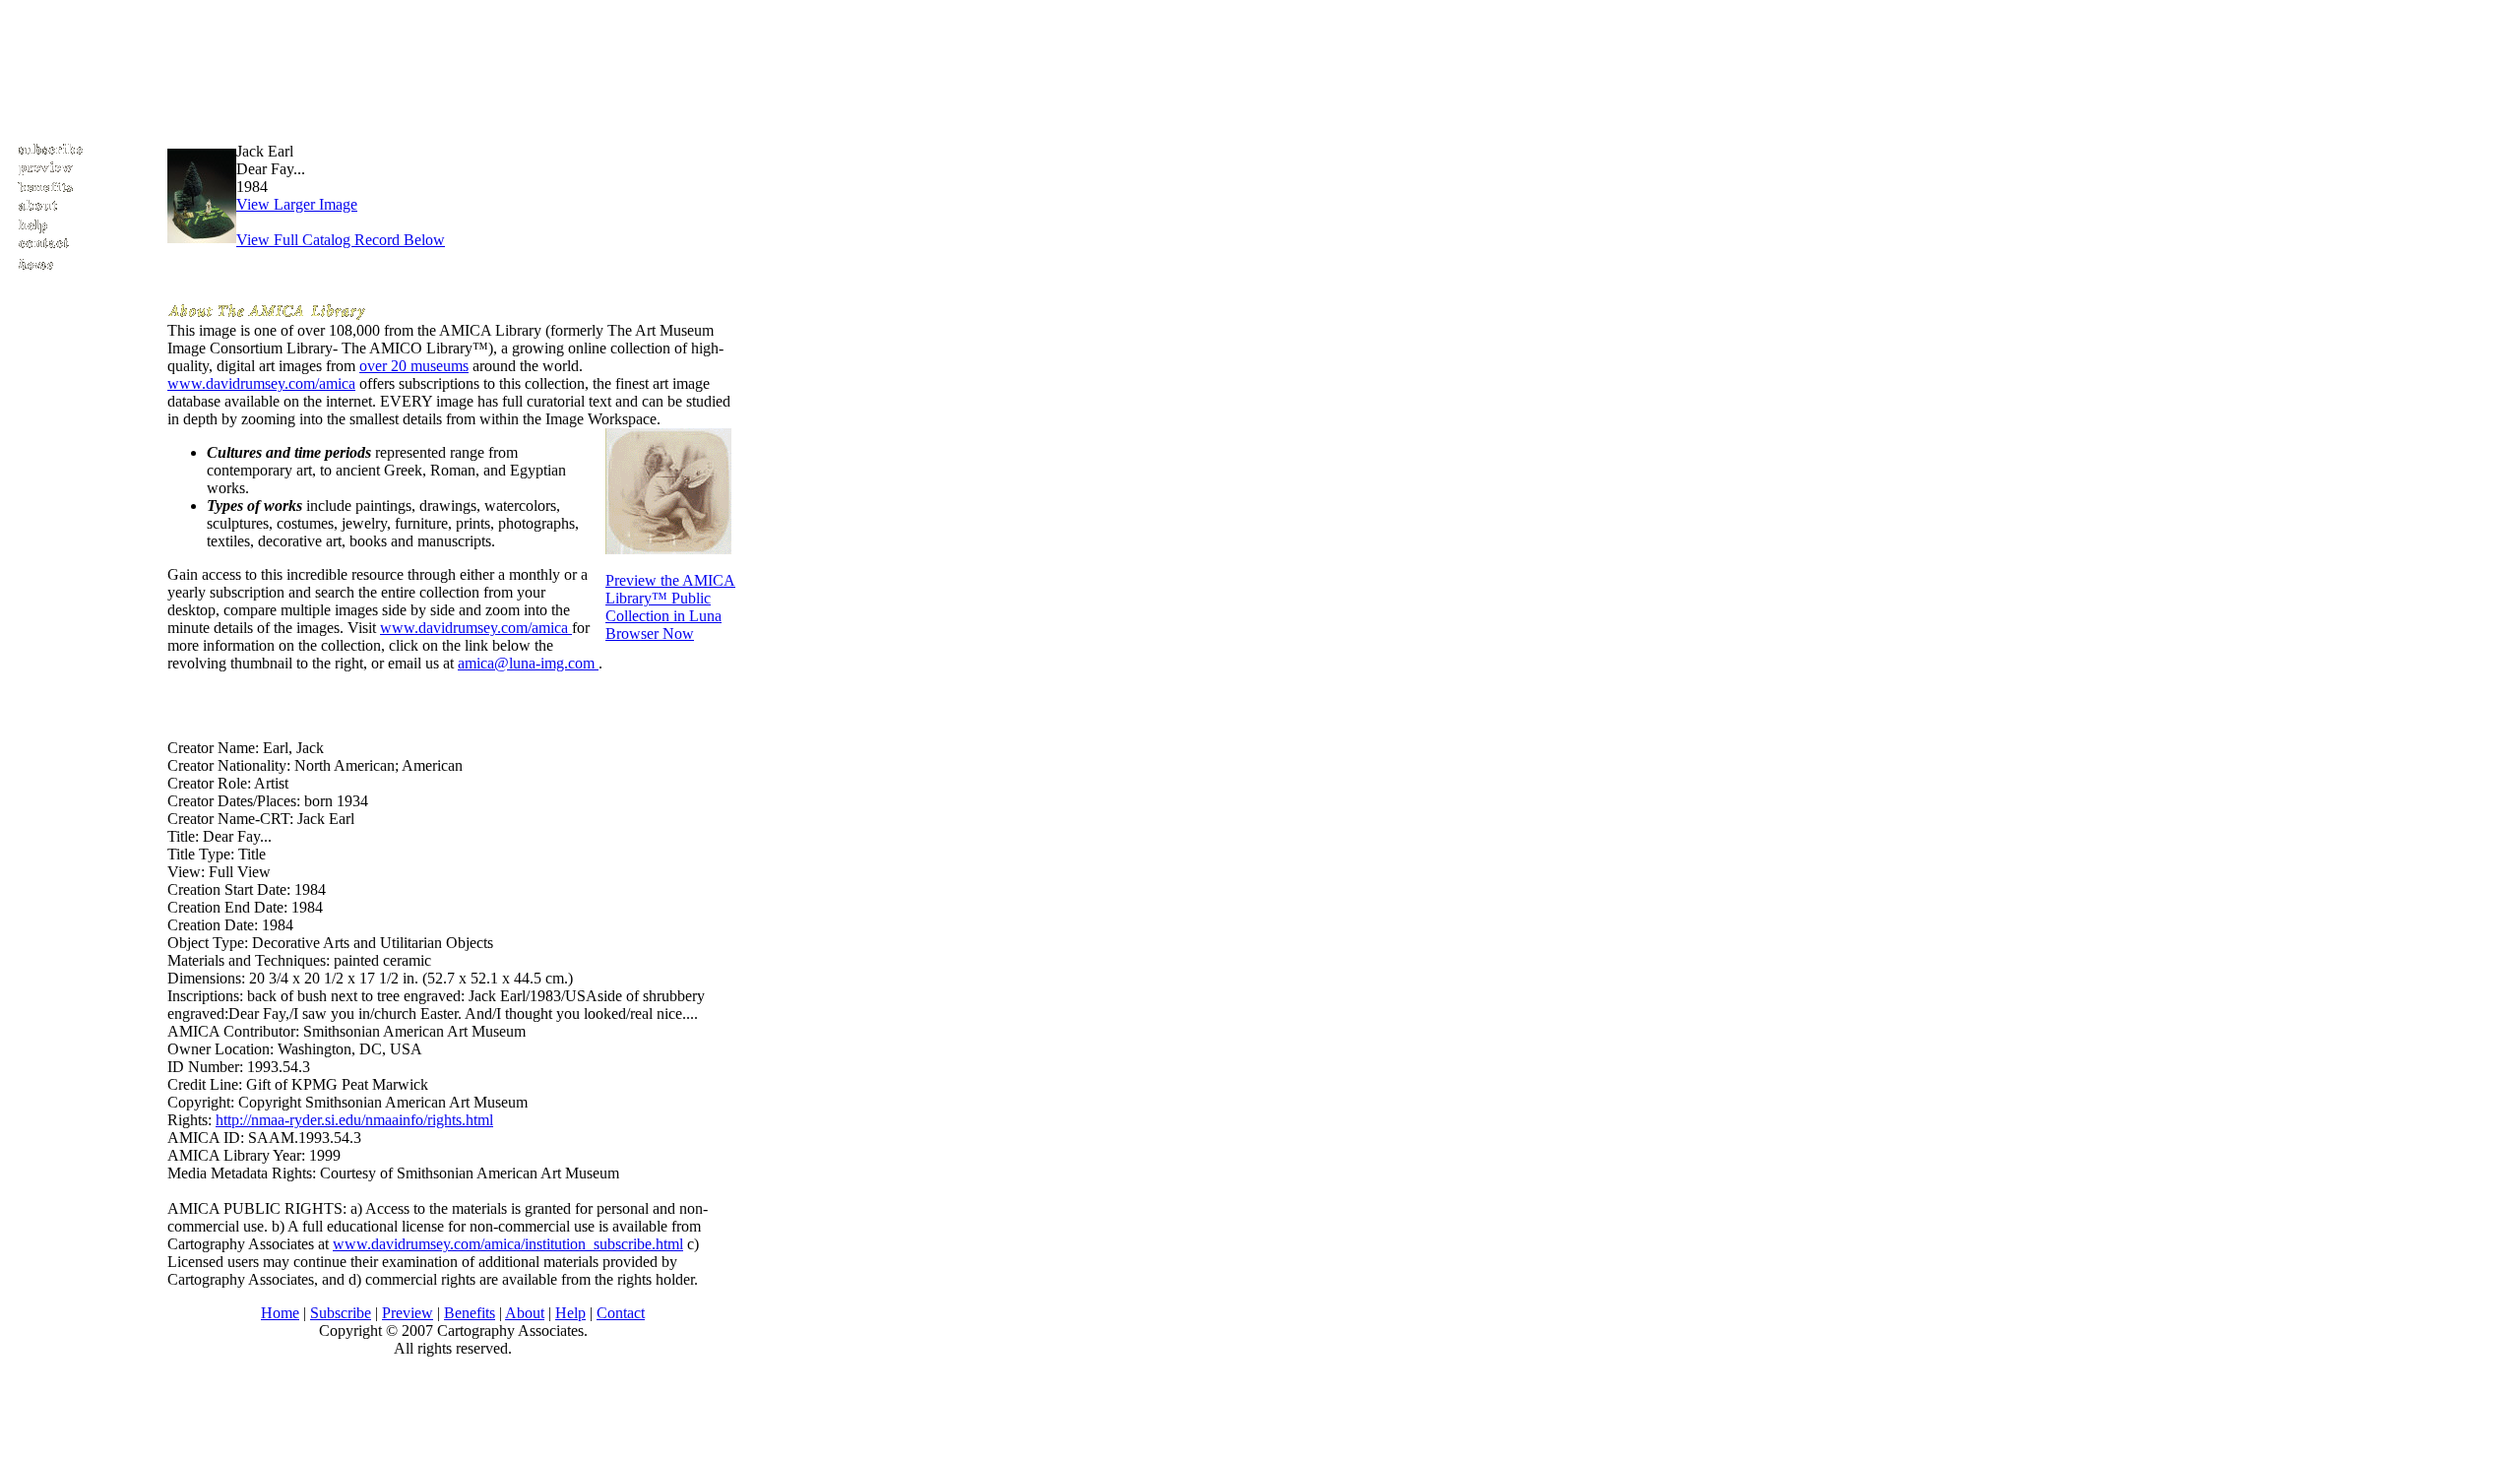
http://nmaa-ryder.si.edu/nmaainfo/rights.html (354, 1120)
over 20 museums (414, 366)
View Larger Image (297, 204)
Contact (621, 1313)
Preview (408, 1313)
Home (280, 1313)
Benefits (470, 1313)
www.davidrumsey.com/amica (261, 383)
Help (570, 1313)
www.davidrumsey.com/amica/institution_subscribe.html (508, 1244)
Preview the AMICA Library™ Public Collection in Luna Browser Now (670, 607)
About (525, 1313)
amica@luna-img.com (528, 663)
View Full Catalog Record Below (341, 240)
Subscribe (341, 1313)
